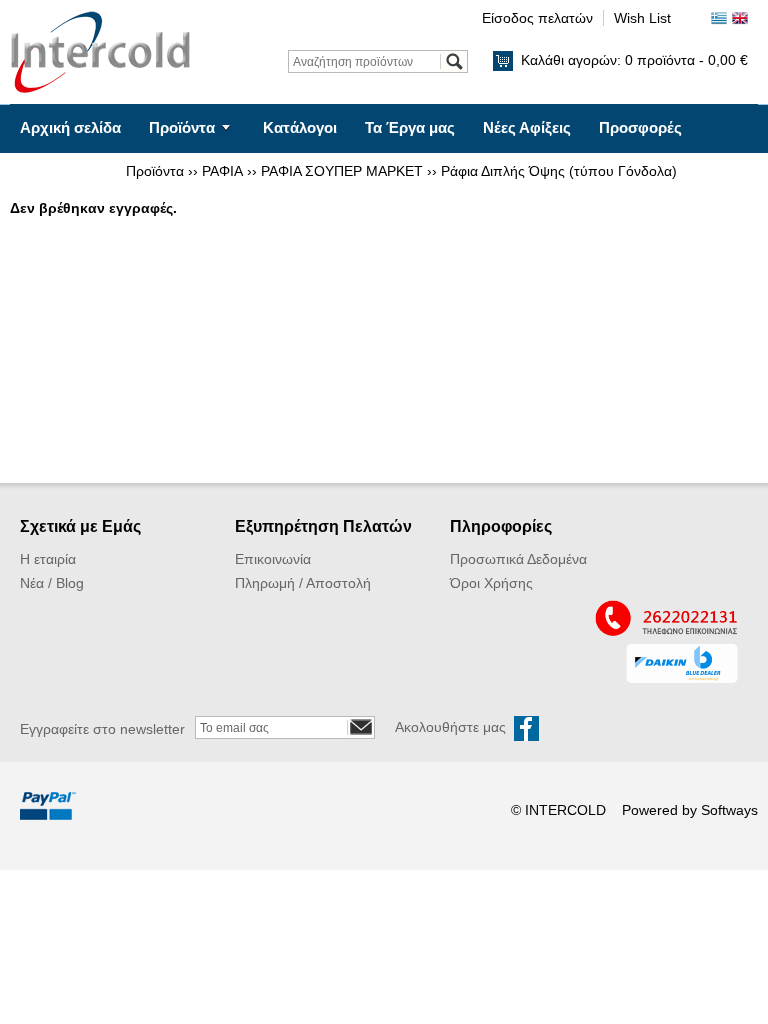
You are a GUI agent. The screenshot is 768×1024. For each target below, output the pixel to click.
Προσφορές (640, 127)
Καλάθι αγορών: (634, 60)
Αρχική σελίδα (70, 127)
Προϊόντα (182, 127)
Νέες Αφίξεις (527, 127)
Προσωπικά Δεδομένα (518, 559)
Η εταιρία (48, 559)
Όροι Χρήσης (491, 583)
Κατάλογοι (300, 127)
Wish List (642, 18)
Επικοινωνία (64, 175)
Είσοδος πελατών (537, 18)
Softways (729, 810)
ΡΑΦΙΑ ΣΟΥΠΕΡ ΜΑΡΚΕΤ (342, 171)
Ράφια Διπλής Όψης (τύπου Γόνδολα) (559, 171)
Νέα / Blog (52, 583)
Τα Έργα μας (410, 127)
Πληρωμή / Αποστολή (303, 583)
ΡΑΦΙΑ (222, 171)
